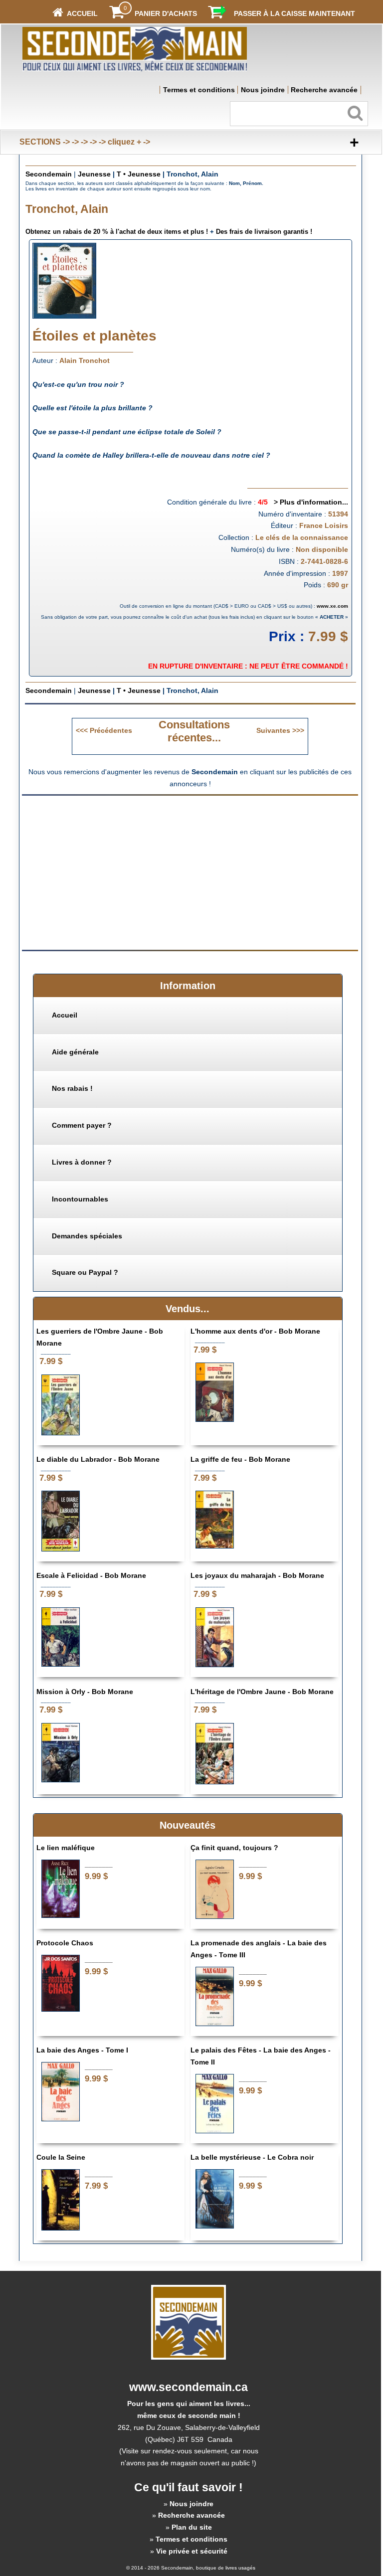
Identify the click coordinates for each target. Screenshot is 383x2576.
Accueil (65, 1015)
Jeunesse (94, 174)
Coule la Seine (61, 2157)
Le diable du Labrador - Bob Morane (98, 1459)
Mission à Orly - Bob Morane (85, 1692)
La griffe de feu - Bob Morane (240, 1459)
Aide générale (75, 1052)
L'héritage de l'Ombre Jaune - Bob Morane (262, 1692)
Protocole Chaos (65, 1943)
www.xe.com (332, 606)
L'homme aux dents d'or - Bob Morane (255, 1331)
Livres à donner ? (82, 1162)
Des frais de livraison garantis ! (264, 232)
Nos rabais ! (72, 1088)
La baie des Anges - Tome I (82, 2050)
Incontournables (80, 1199)
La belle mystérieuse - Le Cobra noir (252, 2157)
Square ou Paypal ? (85, 1272)
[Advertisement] (106, 872)
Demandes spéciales (87, 1236)
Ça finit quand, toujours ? (234, 1848)
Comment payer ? (82, 1125)
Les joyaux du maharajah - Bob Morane (257, 1575)
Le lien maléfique (66, 1848)
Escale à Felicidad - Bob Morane (91, 1575)
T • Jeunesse (139, 174)
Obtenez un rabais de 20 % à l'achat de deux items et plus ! (117, 232)
